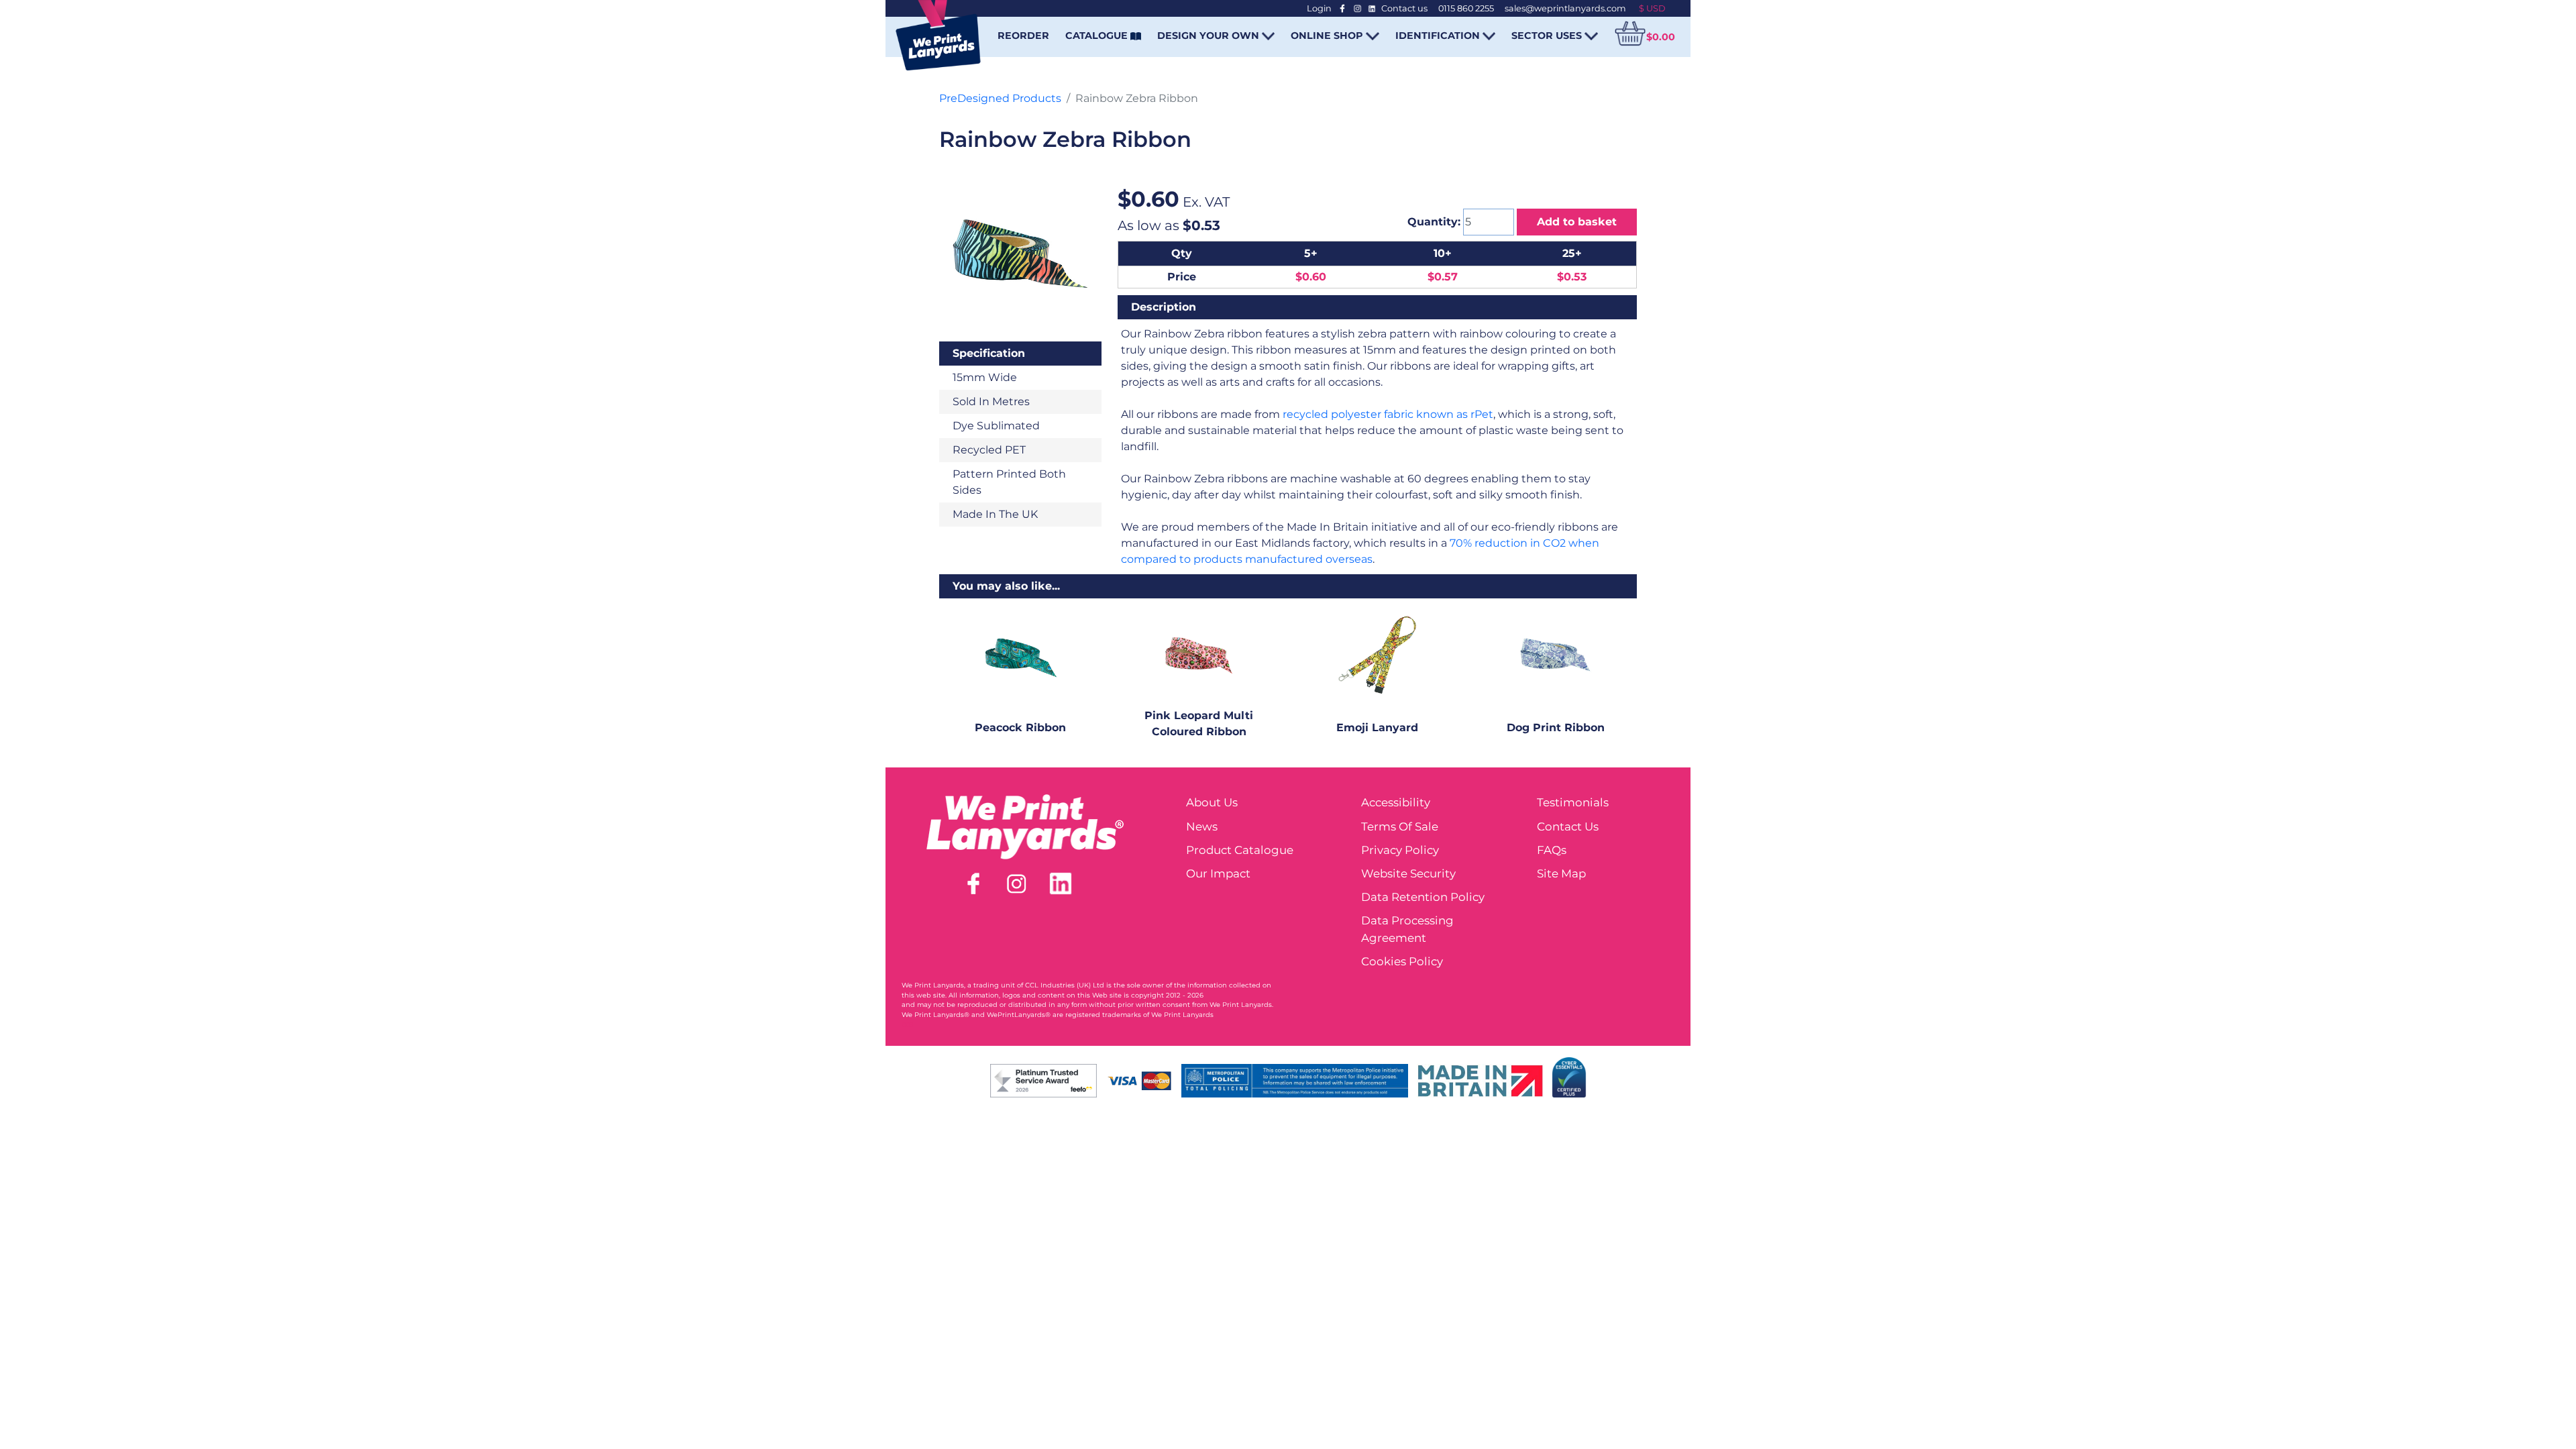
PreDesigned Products (1000, 98)
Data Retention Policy (1423, 897)
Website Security (1408, 873)
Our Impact (1218, 873)
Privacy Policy (1400, 850)
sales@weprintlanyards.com (1565, 8)
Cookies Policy (1402, 961)
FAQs (1552, 850)
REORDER (1023, 36)
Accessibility (1396, 802)
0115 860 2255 (1466, 8)
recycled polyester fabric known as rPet (1388, 414)
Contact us (1404, 8)
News (1202, 826)
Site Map (1561, 873)
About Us (1212, 802)
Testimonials (1573, 802)
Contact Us (1568, 826)
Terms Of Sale (1400, 826)
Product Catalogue (1240, 850)
